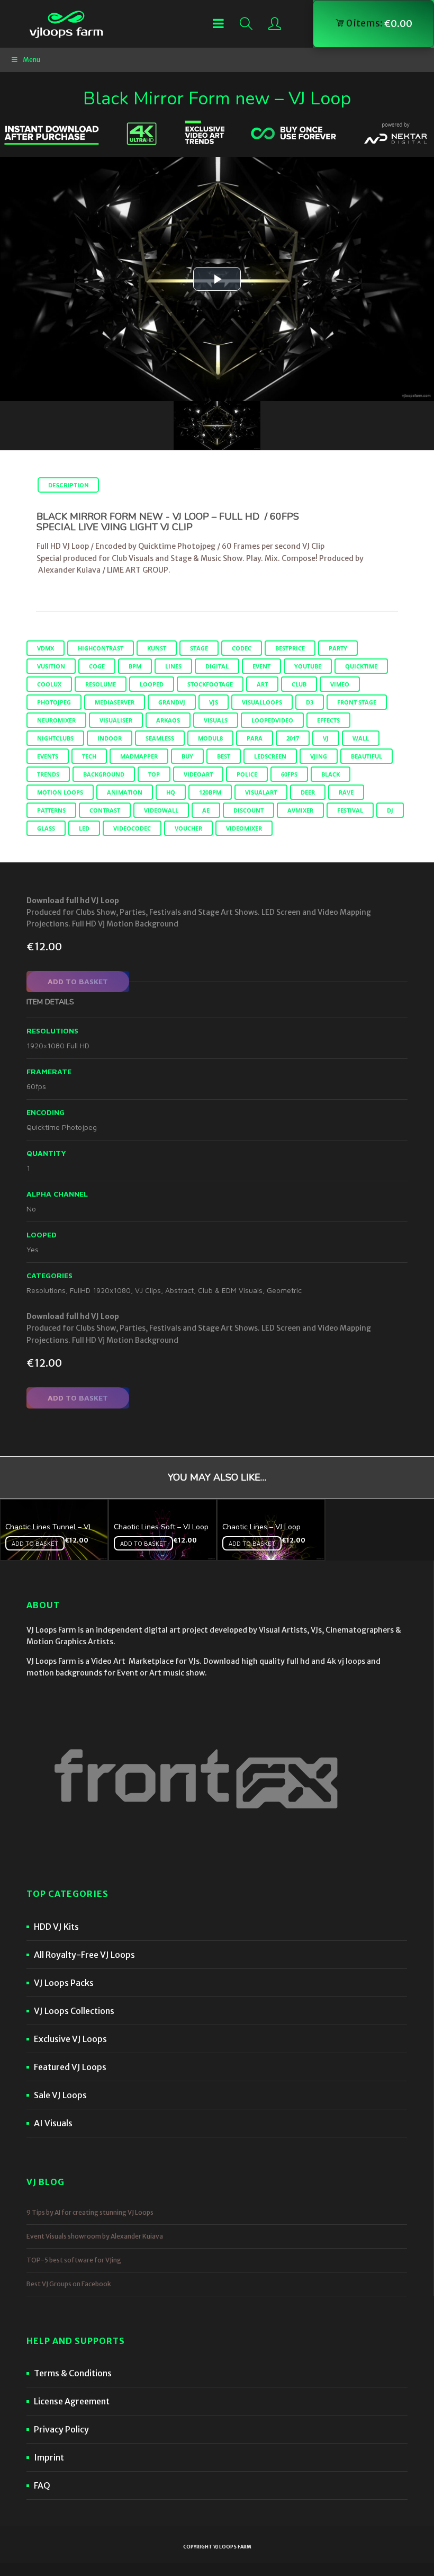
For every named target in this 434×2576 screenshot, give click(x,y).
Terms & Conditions (73, 2373)
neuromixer (56, 720)
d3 (310, 702)
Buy (187, 756)
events (48, 756)
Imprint (49, 2457)
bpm (135, 666)
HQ (171, 792)
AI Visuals (53, 2123)
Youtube (308, 666)
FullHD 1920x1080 (100, 1290)
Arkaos (168, 720)
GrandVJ (172, 702)
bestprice (290, 648)
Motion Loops (60, 792)
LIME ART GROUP (138, 570)
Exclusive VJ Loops (70, 2039)
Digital (217, 666)
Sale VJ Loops (60, 2095)
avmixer (300, 810)
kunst (157, 648)
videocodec (132, 828)
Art (262, 684)
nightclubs (55, 738)
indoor (110, 738)
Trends (48, 774)
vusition (51, 666)
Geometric (284, 1290)
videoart (198, 774)
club (299, 684)
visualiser (116, 720)
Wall (361, 738)
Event (261, 666)
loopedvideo (272, 720)
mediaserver (115, 702)
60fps (289, 774)
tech (89, 756)
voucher (188, 828)
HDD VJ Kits (56, 1927)
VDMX (46, 648)
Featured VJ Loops (70, 2067)
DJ (390, 810)
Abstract (179, 1290)
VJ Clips (148, 1290)
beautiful (367, 756)
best (224, 756)
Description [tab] (68, 485)
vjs (214, 702)
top (154, 774)
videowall (161, 810)
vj (326, 738)
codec (242, 648)
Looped (152, 684)
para (255, 738)
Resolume (101, 684)
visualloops (262, 702)
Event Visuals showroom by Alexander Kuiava (95, 2236)
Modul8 (210, 738)
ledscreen (270, 756)
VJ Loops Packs (64, 1983)
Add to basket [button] (35, 1543)
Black (331, 774)
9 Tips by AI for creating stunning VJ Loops (90, 2212)
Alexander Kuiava (69, 570)
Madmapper (139, 756)
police (247, 774)
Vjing (319, 756)
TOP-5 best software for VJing (74, 2260)
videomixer (244, 828)
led (84, 828)
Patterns (51, 810)
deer (308, 792)
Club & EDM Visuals (230, 1290)
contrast (105, 810)
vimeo (340, 684)
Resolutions (46, 1290)
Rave (346, 792)
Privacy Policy (61, 2429)
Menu (31, 60)
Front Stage (357, 702)
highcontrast (101, 648)
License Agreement (72, 2401)
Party (338, 648)
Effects (328, 720)
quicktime (361, 666)
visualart (261, 792)
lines (173, 666)
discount (248, 810)
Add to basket (78, 981)
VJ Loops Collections (74, 2011)
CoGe (97, 666)
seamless (160, 738)
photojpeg (54, 702)
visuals (216, 720)
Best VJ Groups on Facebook (69, 2284)
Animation (125, 792)
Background (104, 774)
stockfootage (210, 684)
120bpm (210, 792)
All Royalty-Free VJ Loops (84, 1955)
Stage (199, 648)
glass (46, 828)
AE (206, 810)
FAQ (42, 2485)
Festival (350, 810)
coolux (49, 684)
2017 (293, 738)
